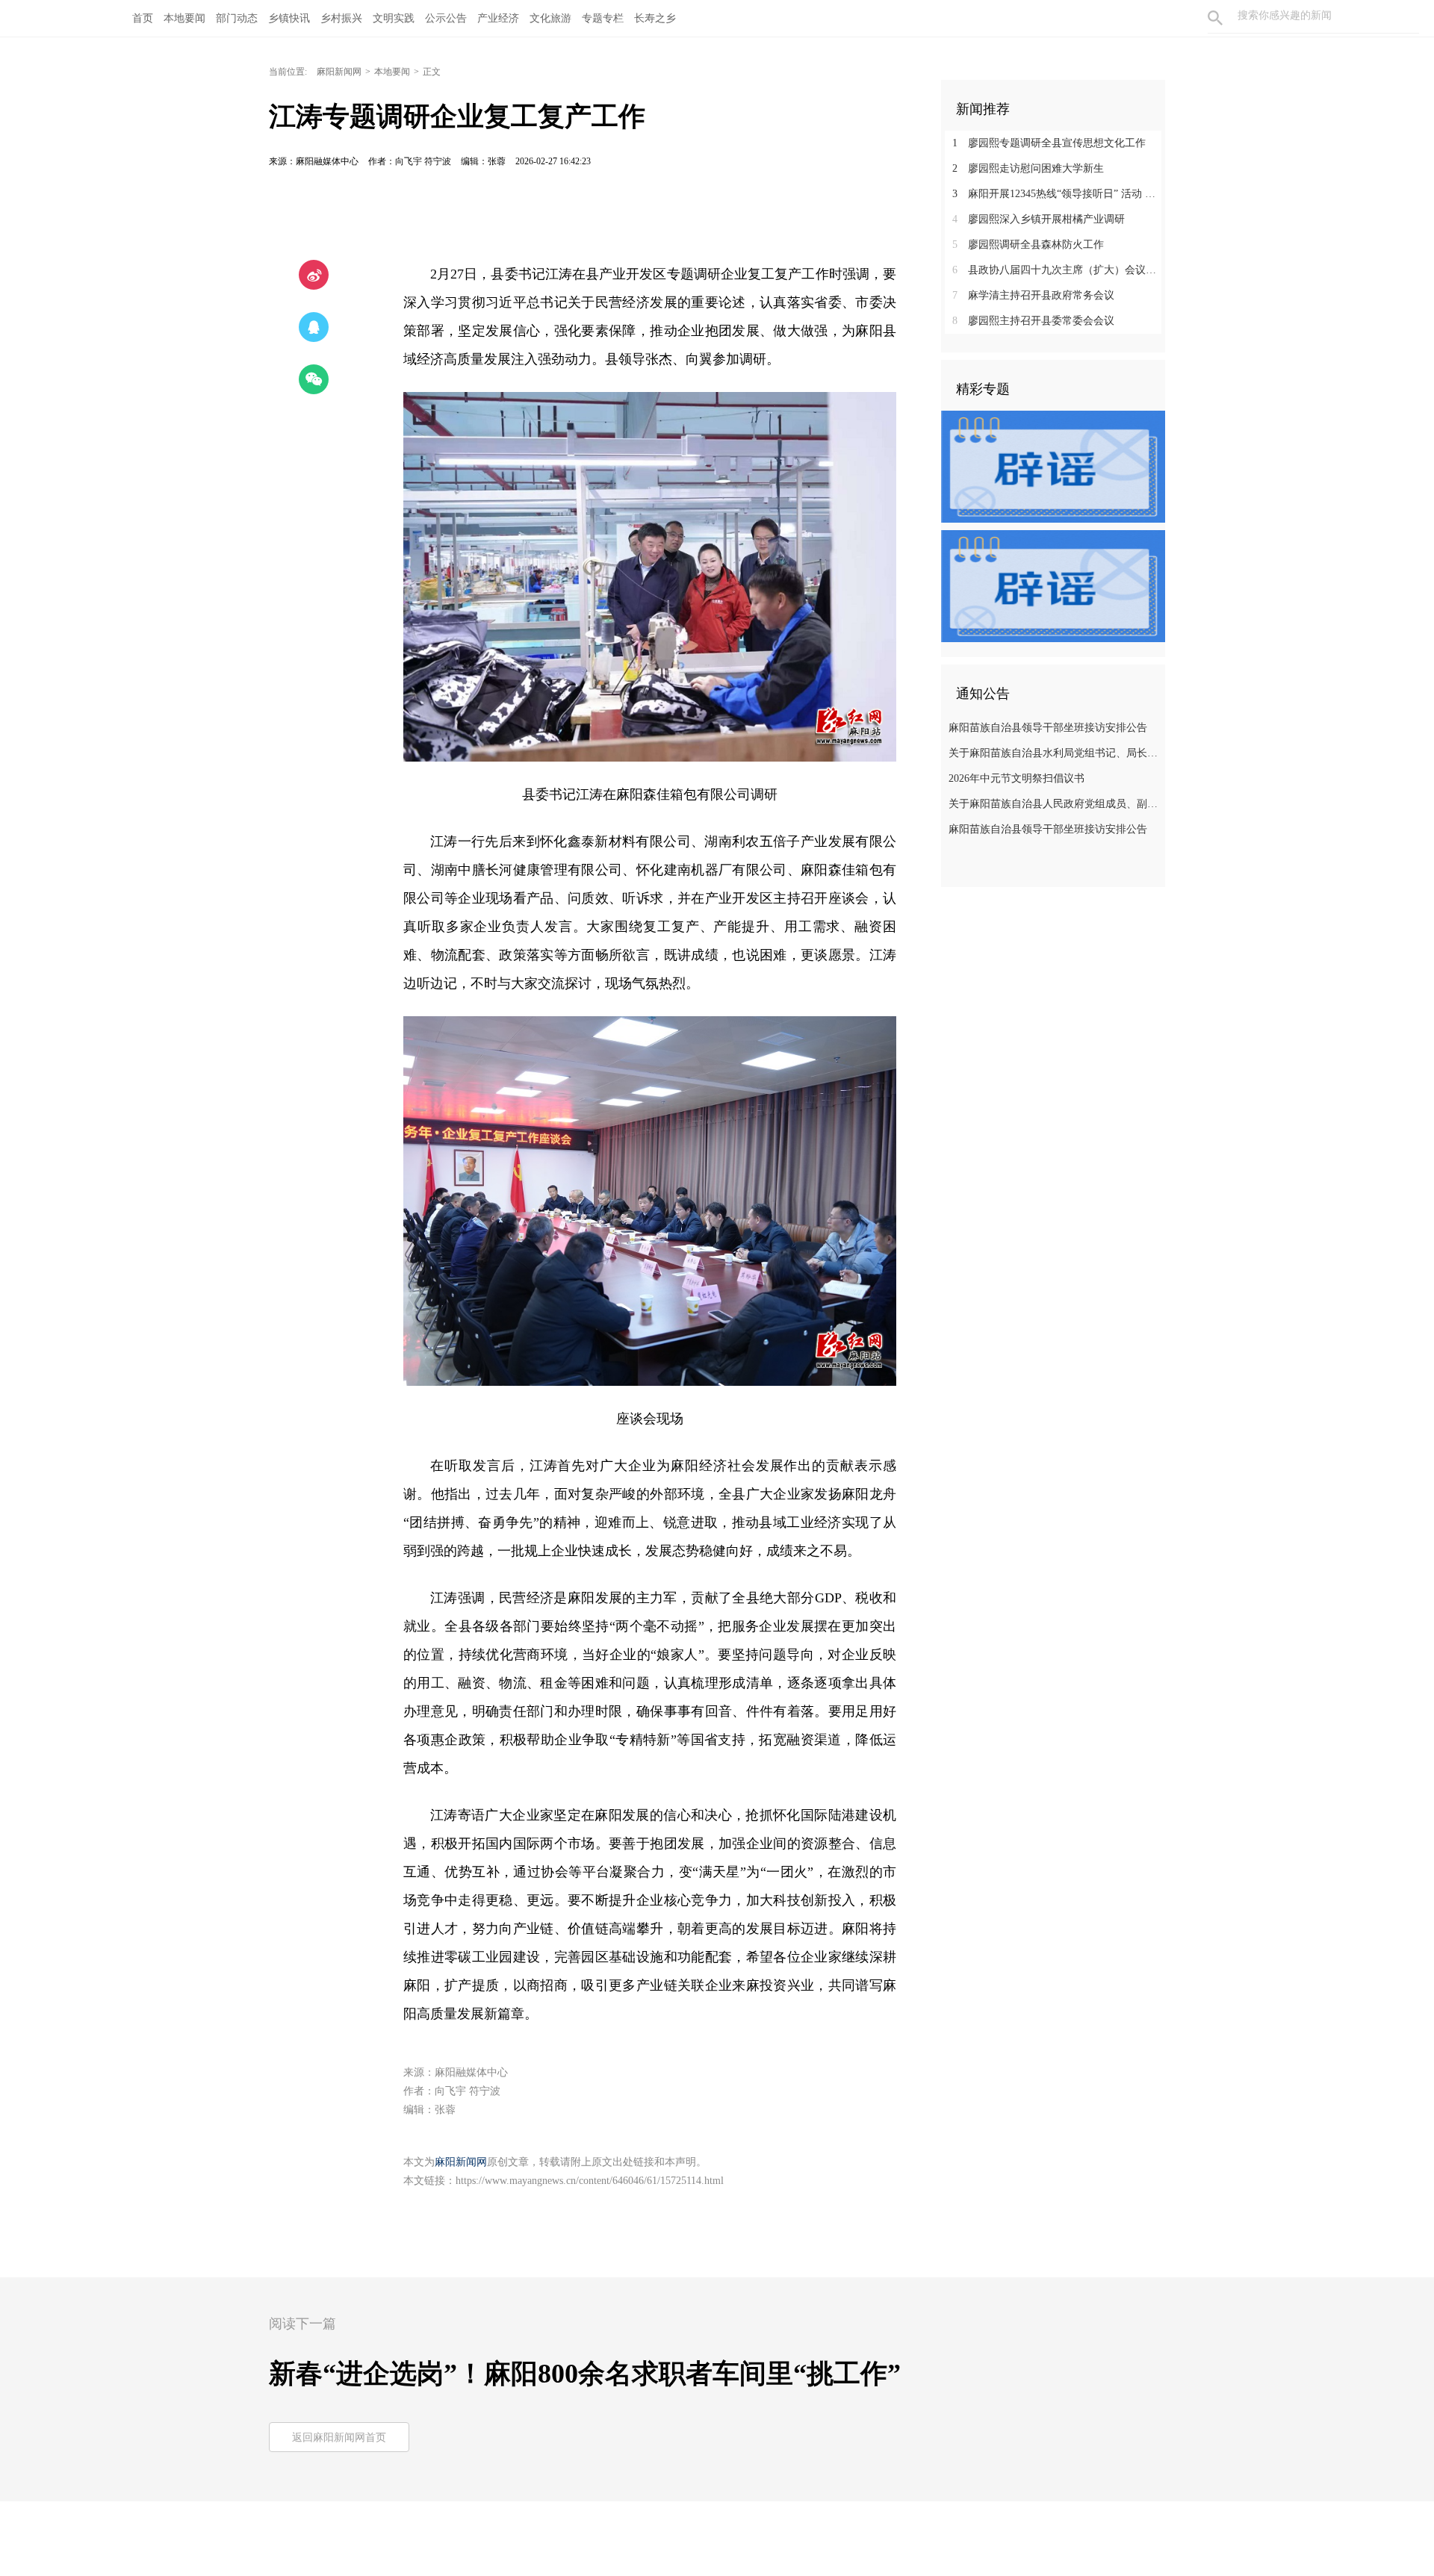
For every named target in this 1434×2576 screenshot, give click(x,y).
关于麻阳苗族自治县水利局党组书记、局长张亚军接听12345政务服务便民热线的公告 (1055, 753)
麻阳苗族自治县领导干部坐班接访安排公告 (1048, 728)
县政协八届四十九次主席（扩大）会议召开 (1059, 270)
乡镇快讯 (289, 18)
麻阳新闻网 (339, 72)
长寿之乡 (655, 18)
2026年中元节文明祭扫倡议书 (1016, 778)
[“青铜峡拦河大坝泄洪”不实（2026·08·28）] (1053, 466)
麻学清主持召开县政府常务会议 (1033, 295)
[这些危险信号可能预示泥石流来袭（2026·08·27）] (1053, 585)
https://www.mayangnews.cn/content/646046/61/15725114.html (590, 2181)
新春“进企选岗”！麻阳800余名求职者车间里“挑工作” (585, 2374)
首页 (143, 18)
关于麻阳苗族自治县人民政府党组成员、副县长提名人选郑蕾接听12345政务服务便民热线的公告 (1055, 804)
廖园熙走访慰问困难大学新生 (1028, 168)
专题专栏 (603, 18)
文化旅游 (550, 18)
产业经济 (498, 18)
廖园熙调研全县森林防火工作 (1028, 245)
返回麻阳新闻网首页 (339, 2437)
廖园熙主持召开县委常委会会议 (1033, 321)
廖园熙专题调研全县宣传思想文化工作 (1049, 143)
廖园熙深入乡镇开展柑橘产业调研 (1039, 219)
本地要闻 (184, 18)
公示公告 (446, 18)
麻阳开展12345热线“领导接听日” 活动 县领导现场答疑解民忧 (1059, 194)
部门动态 (237, 18)
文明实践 (394, 18)
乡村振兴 (341, 18)
